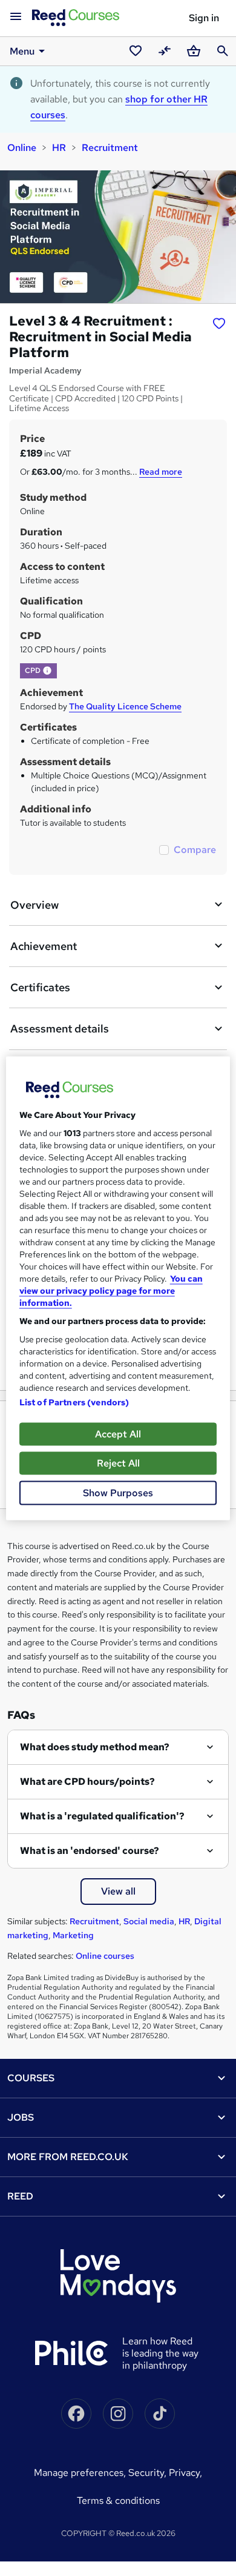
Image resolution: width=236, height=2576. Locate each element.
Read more (161, 472)
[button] (47, 671)
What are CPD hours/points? (87, 1781)
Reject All (118, 1463)
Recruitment (110, 148)
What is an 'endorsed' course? (90, 1851)
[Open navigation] (16, 17)
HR (59, 148)
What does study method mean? (95, 1747)
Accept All (118, 1434)
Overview (34, 905)
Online (22, 148)
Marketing (73, 1935)
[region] (118, 1288)
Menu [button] (22, 51)
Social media (149, 1921)
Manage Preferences (79, 2473)
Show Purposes (118, 1492)
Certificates (40, 987)
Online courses (105, 1956)
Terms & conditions (118, 2501)
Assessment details (60, 1029)
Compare (195, 850)
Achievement (44, 946)
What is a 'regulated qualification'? (102, 1816)
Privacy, (185, 2473)
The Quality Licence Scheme (125, 706)
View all (118, 1891)
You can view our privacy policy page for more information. (111, 1290)
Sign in (204, 18)
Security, (149, 2473)
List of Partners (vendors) (74, 1402)
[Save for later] (219, 323)
